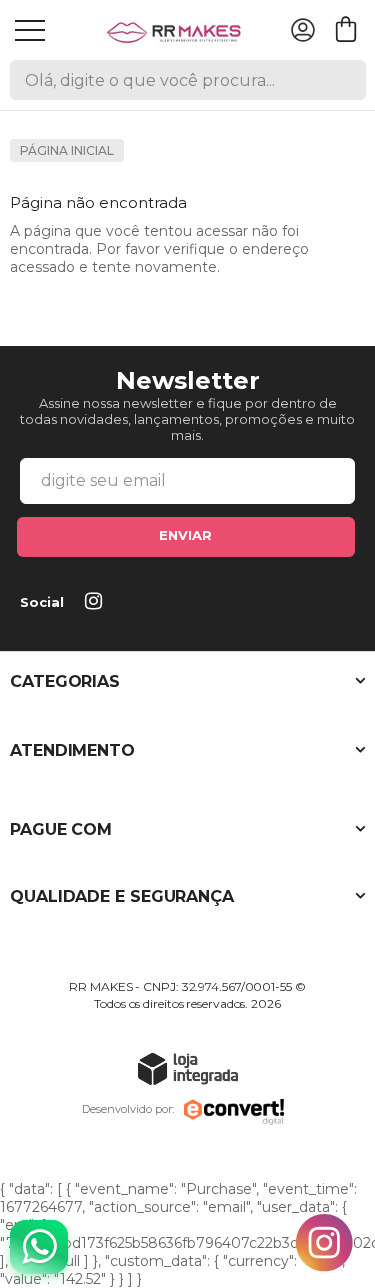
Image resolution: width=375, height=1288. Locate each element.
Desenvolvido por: (128, 1109)
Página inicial (67, 150)
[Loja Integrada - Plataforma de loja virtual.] (188, 1068)
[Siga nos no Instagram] (97, 603)
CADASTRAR (186, 537)
